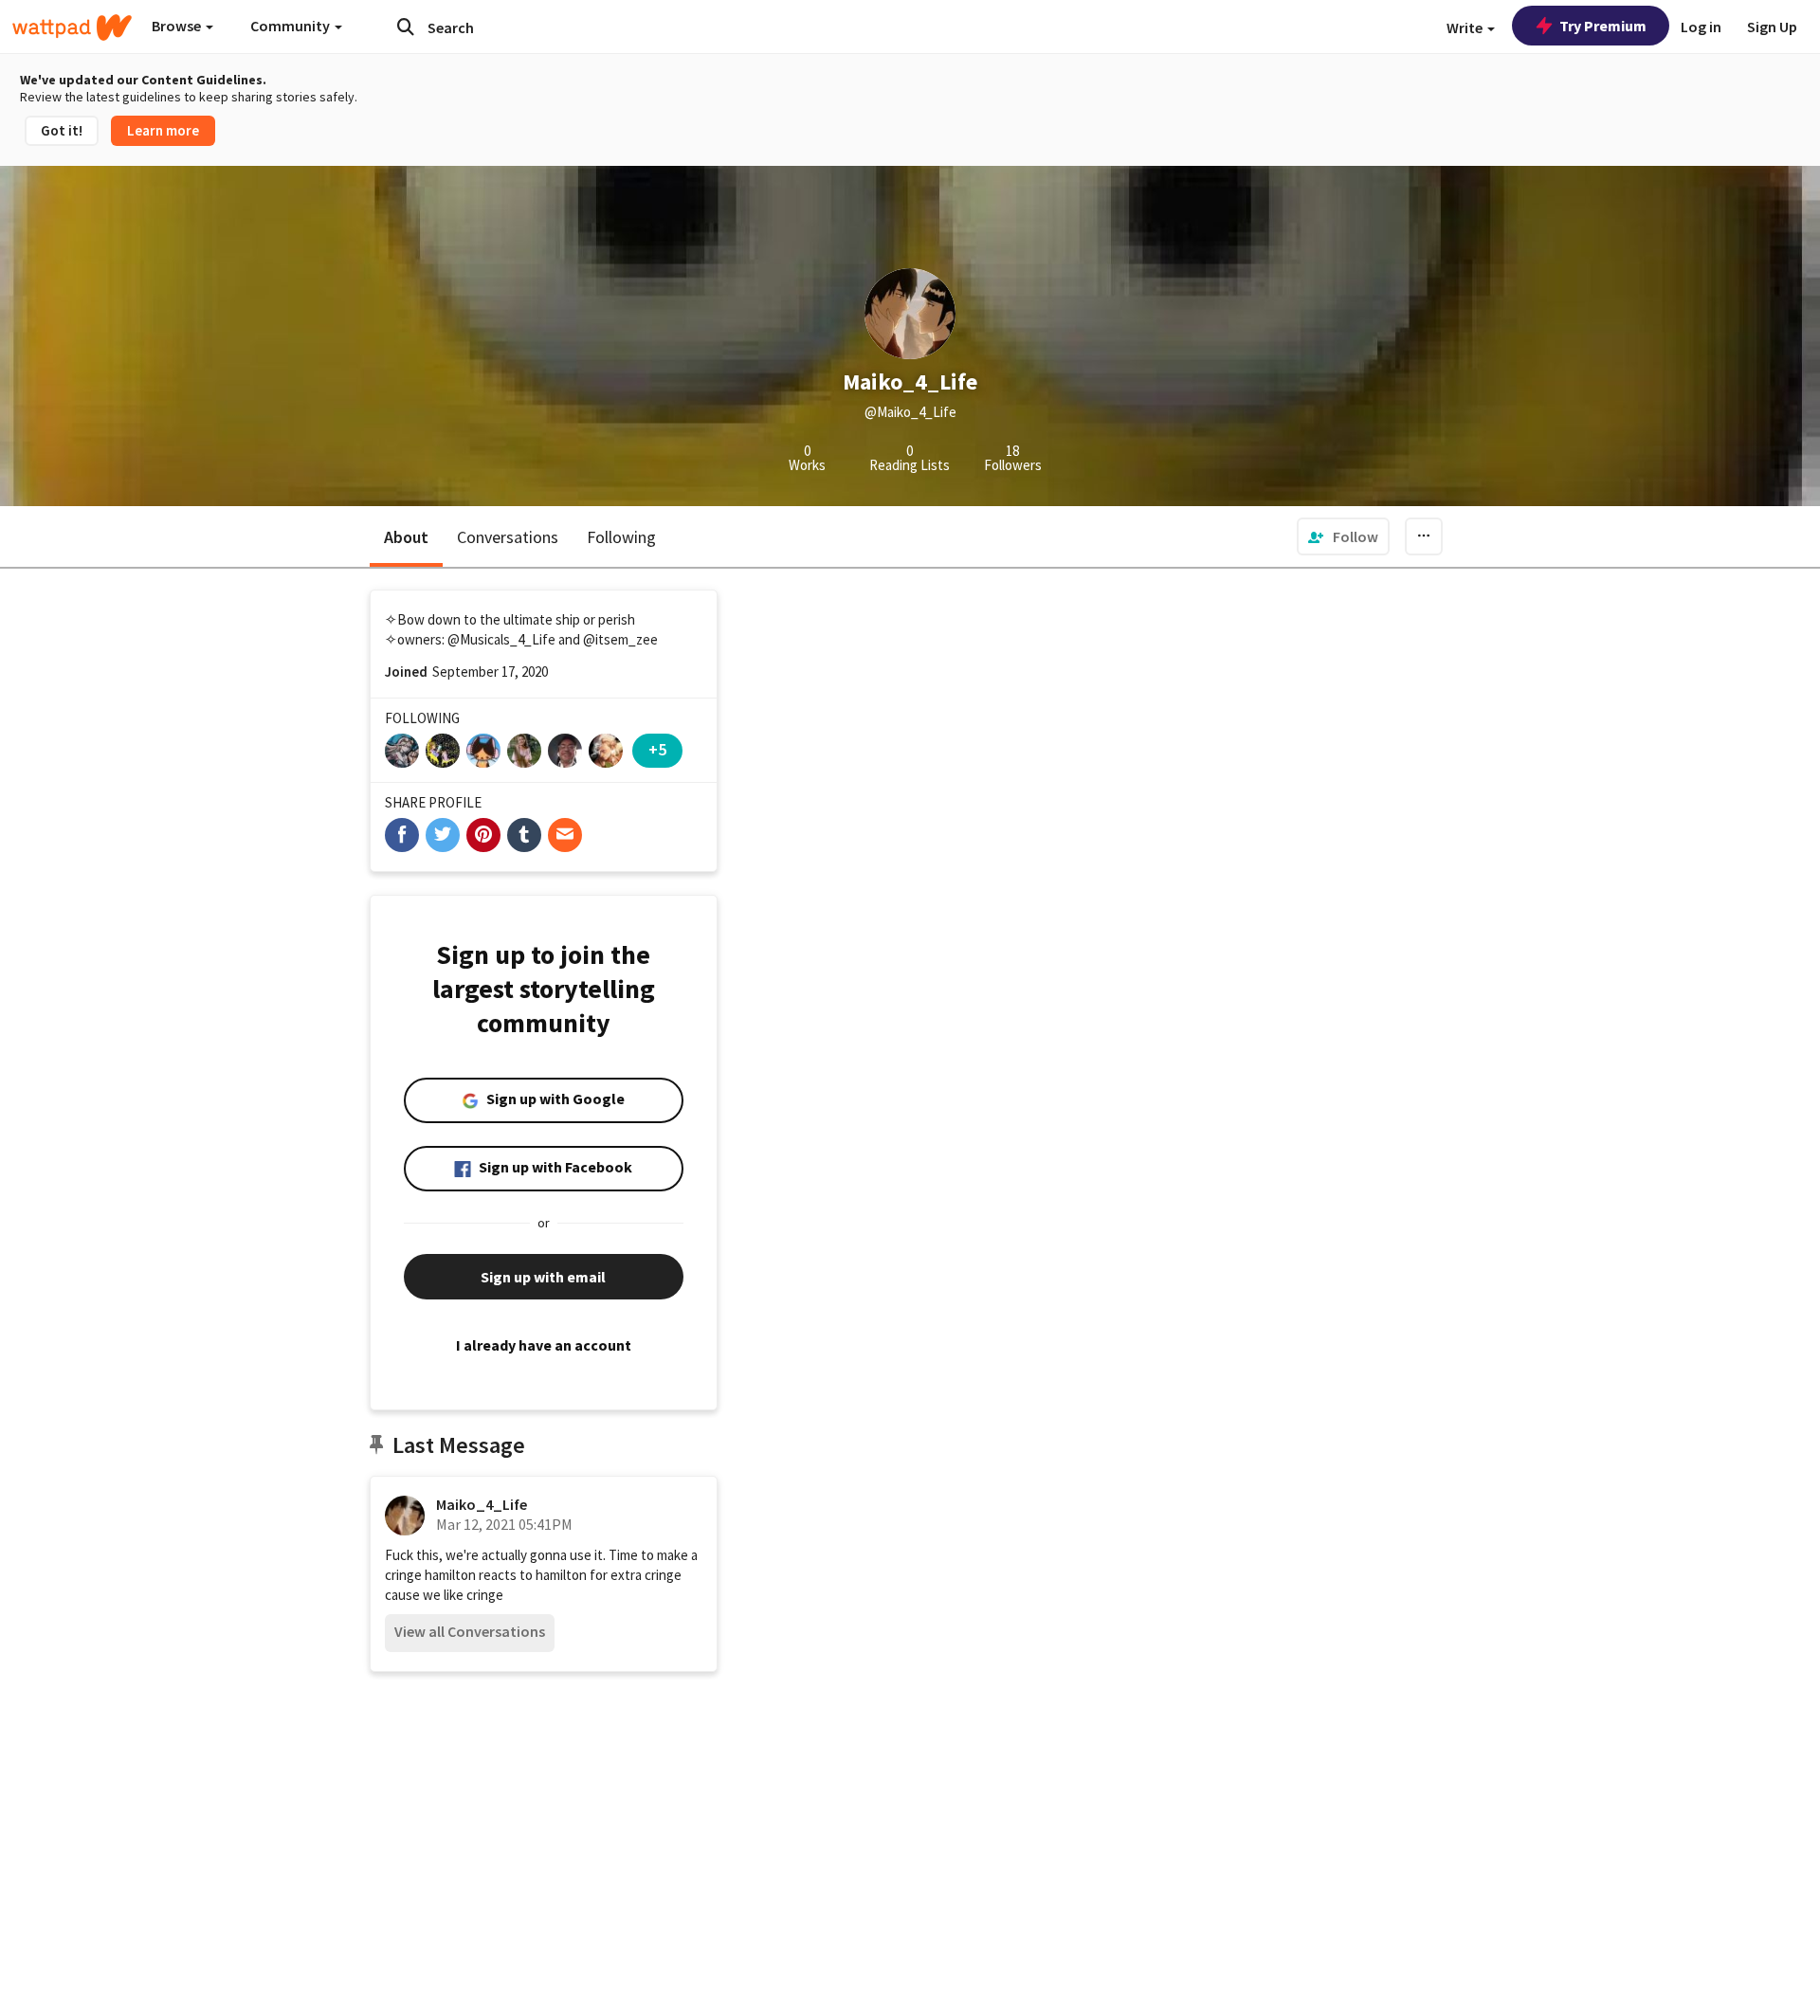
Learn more (163, 130)
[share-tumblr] (524, 835)
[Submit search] (406, 27)
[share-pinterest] (483, 835)
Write (1466, 27)
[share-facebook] (402, 835)
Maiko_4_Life (482, 1504)
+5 (657, 749)
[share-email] (565, 835)
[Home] (72, 27)
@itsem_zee (620, 639)
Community (291, 26)
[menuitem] (1343, 536)
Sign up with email (543, 1277)
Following (621, 537)
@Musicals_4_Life (501, 639)
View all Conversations (470, 1631)
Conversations (508, 537)
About (406, 537)
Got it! (62, 130)
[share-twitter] (443, 835)
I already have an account (544, 1345)
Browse (178, 26)
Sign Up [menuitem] (1772, 27)
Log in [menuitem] (1701, 27)
